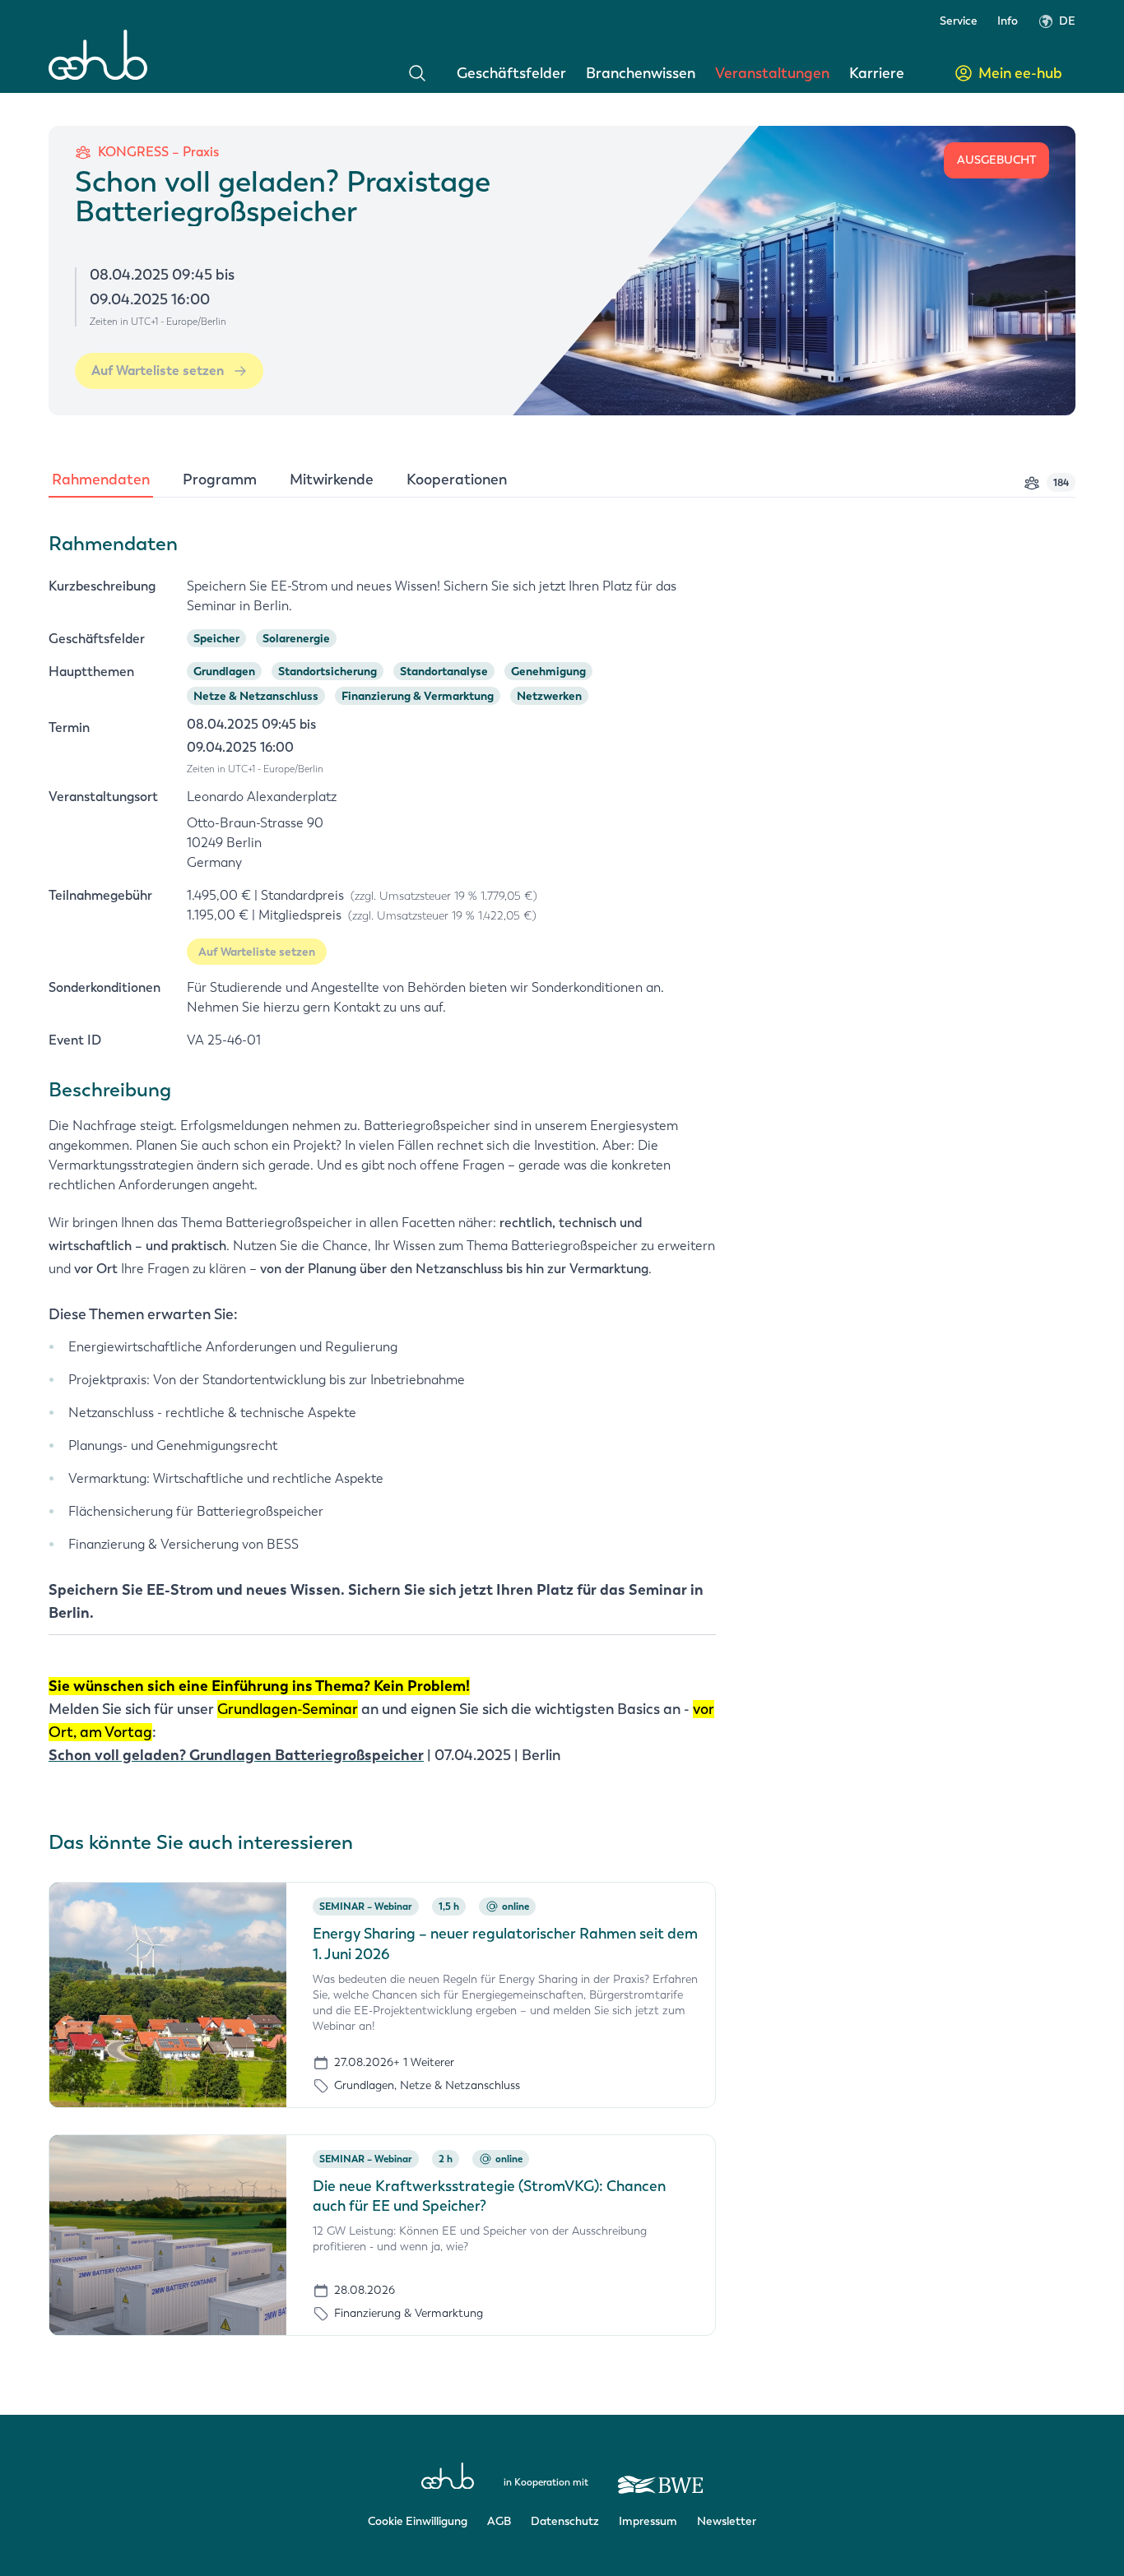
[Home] (98, 55)
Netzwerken (549, 696)
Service (959, 21)
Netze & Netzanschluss (256, 696)
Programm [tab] (220, 480)
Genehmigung (548, 671)
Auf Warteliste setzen (158, 371)
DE (1067, 21)
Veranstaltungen (772, 73)
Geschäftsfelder (511, 73)
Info (1008, 21)
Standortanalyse (444, 671)
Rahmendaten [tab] (101, 480)
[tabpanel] (562, 1154)
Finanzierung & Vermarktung (418, 696)
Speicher (216, 638)
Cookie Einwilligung (418, 2521)
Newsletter (727, 2521)
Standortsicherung (327, 671)
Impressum (648, 2521)
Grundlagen (224, 671)
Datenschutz (565, 2521)
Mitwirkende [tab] (332, 480)
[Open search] (417, 73)
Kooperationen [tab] (457, 480)
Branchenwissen (641, 73)
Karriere (877, 73)
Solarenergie (296, 638)
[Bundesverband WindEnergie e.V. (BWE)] (661, 2477)
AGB (499, 2521)
